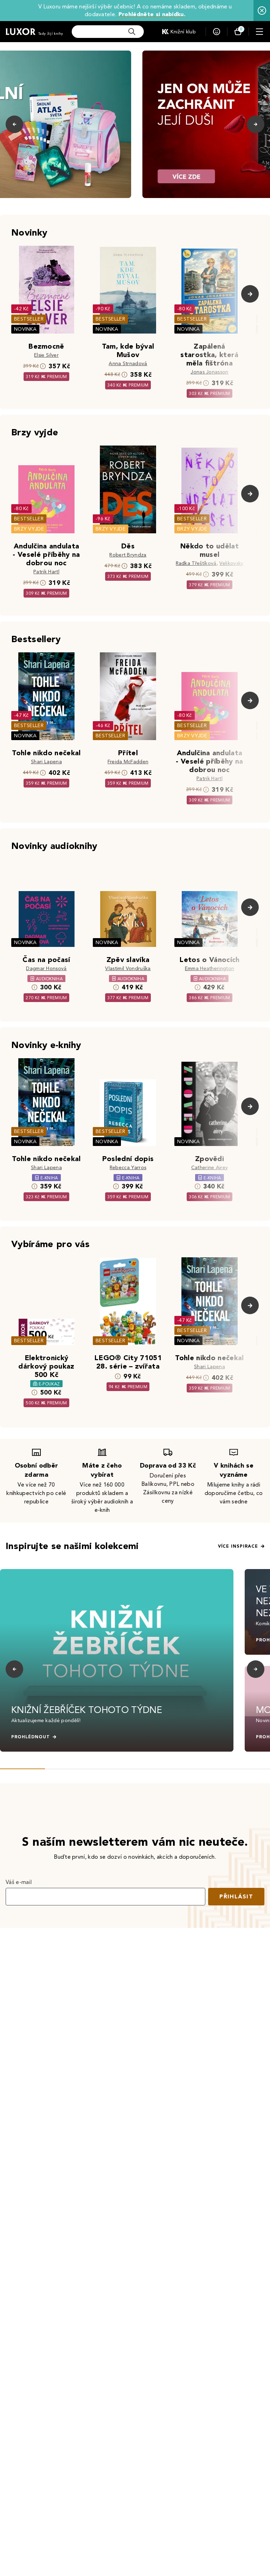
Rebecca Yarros (128, 1168)
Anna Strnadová (128, 364)
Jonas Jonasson (209, 372)
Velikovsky (231, 563)
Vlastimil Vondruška (128, 969)
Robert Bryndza (128, 555)
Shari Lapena (46, 762)
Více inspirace (238, 1546)
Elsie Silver (46, 355)
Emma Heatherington (210, 969)
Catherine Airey (210, 1168)
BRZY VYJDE (29, 529)
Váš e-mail (19, 1882)
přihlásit (236, 1896)
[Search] (132, 32)
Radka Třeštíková (196, 563)
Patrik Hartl (46, 572)
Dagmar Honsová (46, 969)
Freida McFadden (128, 762)
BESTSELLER (29, 319)
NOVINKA (25, 329)
